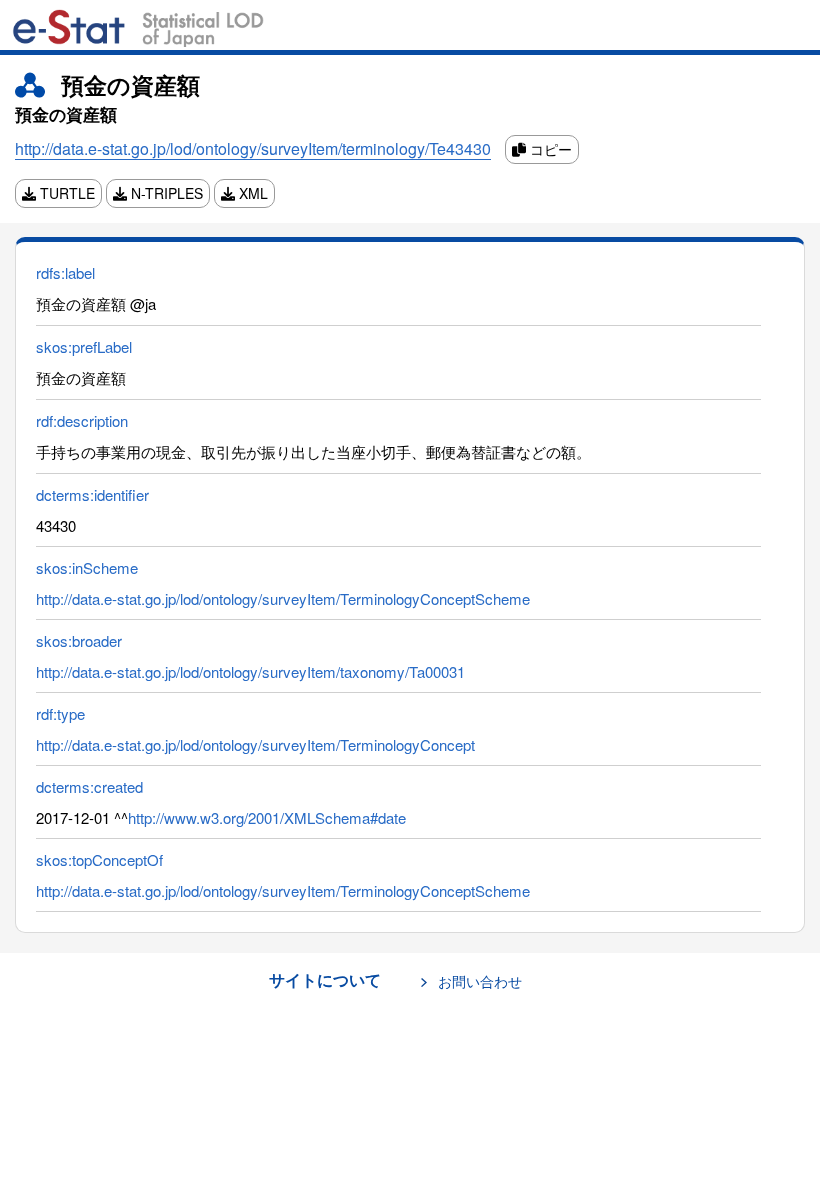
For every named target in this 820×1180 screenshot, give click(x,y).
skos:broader (79, 640)
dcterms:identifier (92, 494)
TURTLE (65, 193)
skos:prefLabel (84, 346)
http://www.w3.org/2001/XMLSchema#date (267, 817)
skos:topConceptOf (99, 859)
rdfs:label (65, 272)
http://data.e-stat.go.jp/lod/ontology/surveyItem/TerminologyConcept (255, 744)
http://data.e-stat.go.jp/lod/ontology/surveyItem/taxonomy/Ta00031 (250, 671)
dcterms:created (89, 786)
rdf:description (82, 420)
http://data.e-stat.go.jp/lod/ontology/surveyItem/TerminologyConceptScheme (283, 598)
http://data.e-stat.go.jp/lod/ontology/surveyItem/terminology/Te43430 (253, 148)
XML (251, 193)
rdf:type (60, 713)
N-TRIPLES (165, 193)
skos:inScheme (87, 567)
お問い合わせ (480, 981)
